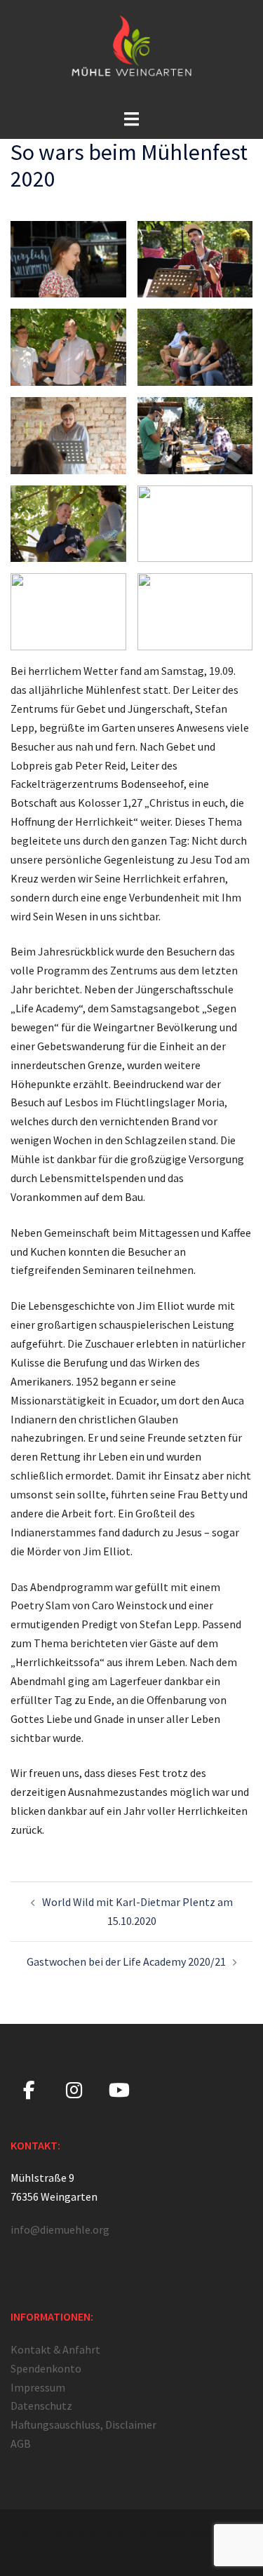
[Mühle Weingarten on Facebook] (29, 2091)
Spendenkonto (46, 2368)
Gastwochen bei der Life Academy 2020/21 (126, 1961)
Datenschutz (41, 2406)
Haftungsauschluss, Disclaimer (83, 2424)
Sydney (131, 2551)
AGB (21, 2443)
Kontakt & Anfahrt (55, 2349)
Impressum (38, 2387)
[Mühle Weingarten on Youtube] (119, 2091)
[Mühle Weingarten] (132, 53)
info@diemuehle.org (60, 2229)
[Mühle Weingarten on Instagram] (74, 2091)
